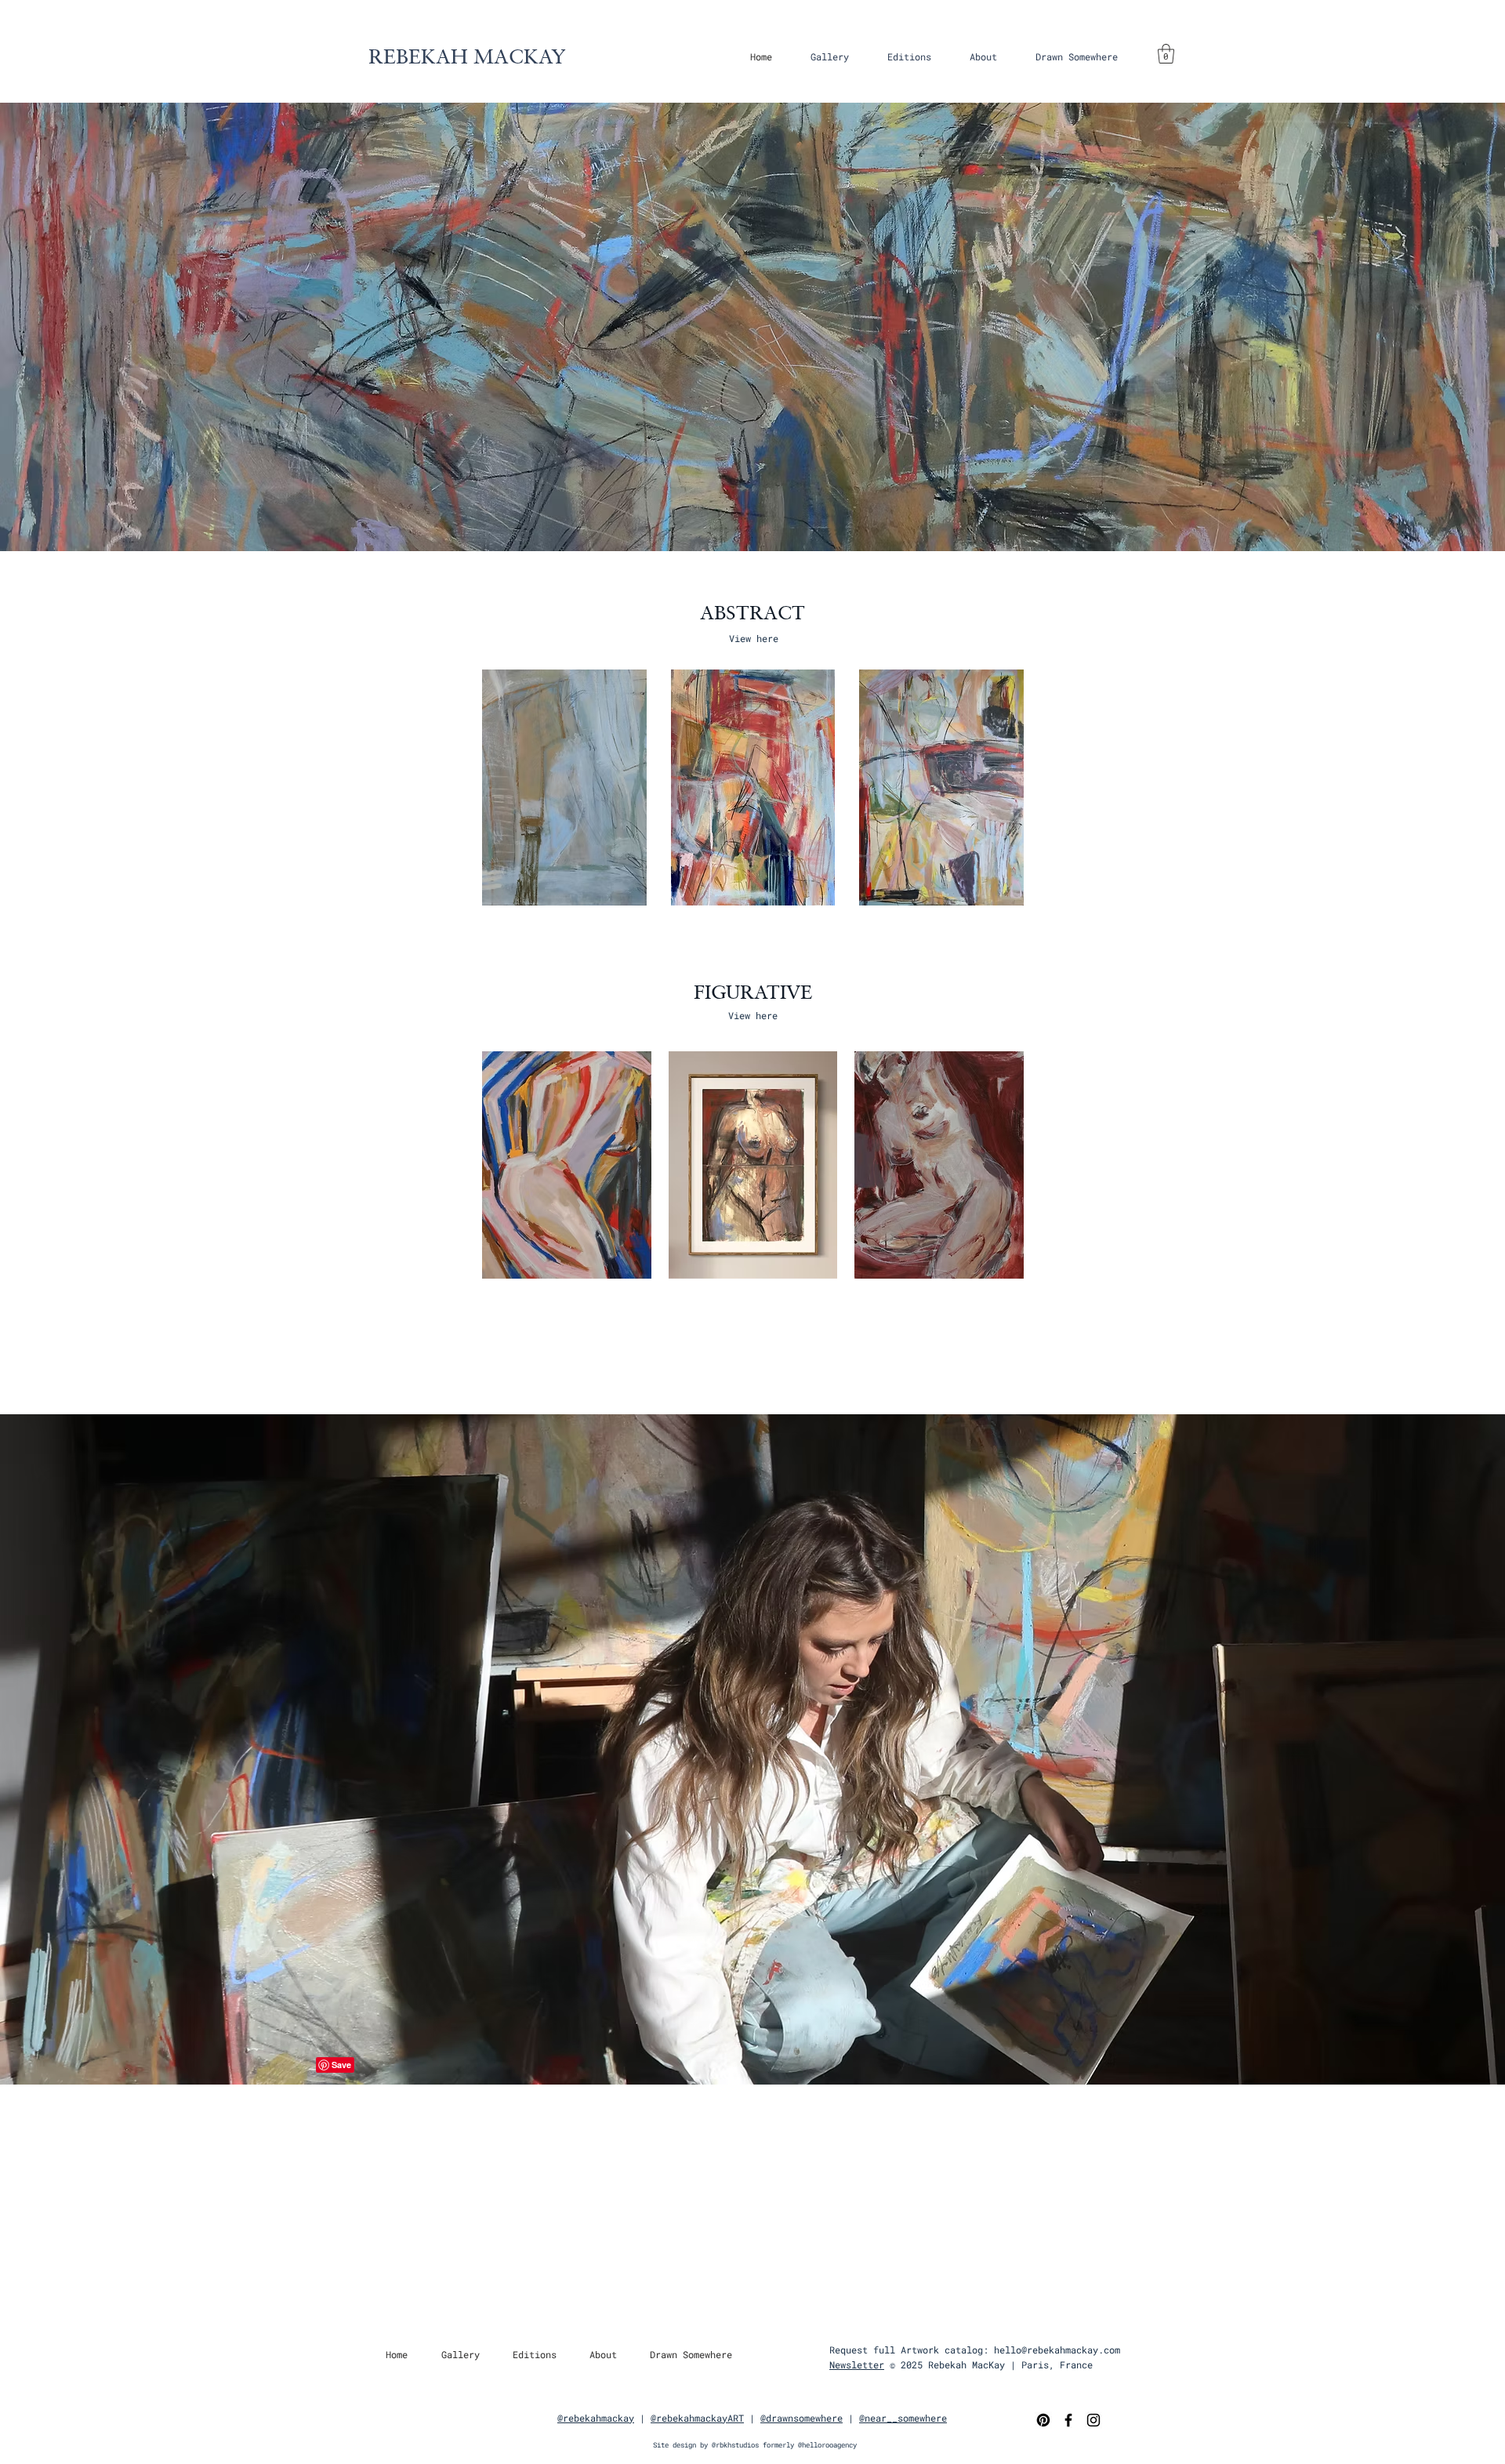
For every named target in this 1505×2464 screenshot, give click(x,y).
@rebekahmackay (596, 2418)
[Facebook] (1068, 2420)
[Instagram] (1093, 2420)
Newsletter (857, 2364)
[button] (829, 56)
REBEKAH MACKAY (467, 56)
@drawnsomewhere (801, 2418)
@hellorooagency (827, 2445)
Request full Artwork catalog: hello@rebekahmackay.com (975, 2350)
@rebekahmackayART (697, 2418)
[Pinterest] (1043, 2420)
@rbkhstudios (735, 2445)
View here (754, 638)
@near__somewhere (903, 2418)
